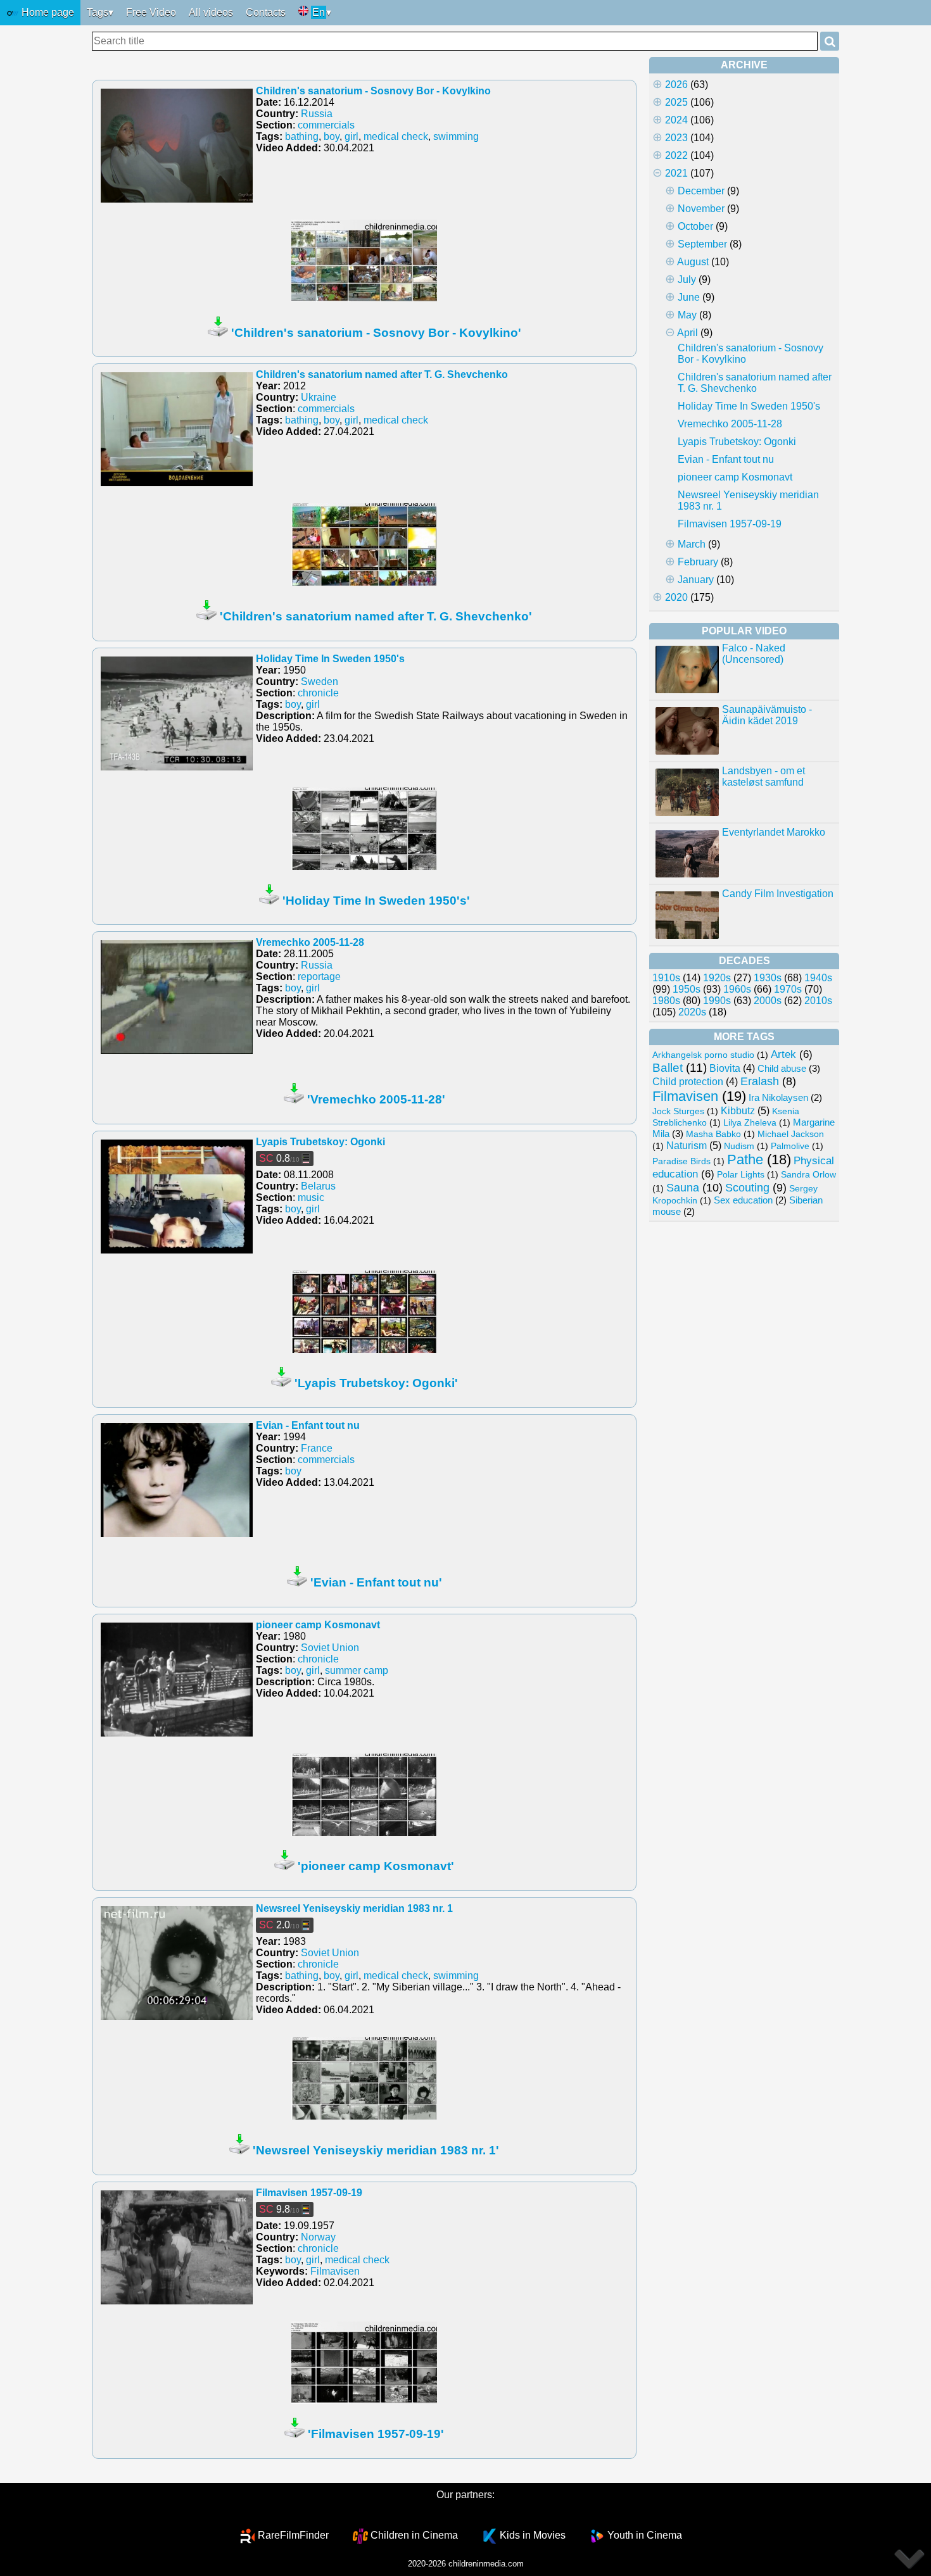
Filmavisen (335, 2271)
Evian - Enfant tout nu (308, 1425)
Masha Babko (713, 1134)
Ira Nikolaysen (778, 1098)
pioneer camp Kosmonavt (318, 1625)
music (311, 1197)
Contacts (266, 12)
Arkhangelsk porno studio (703, 1055)
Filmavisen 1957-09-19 (309, 2193)
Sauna (683, 1187)
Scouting (747, 1188)
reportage (319, 977)
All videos (211, 12)
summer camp (357, 1670)
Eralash (760, 1081)
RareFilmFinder (293, 2535)
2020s (692, 1012)
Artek (783, 1054)
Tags (98, 12)
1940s (818, 978)
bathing (302, 136)
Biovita (725, 1068)
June (689, 297)
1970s (788, 989)
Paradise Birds (681, 1161)
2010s (818, 1001)
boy (332, 136)
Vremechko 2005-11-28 (310, 942)
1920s (717, 978)
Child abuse (782, 1068)
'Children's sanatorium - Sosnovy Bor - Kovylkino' (376, 333)
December (701, 191)
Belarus (318, 1186)
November (701, 209)
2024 (676, 120)
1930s (768, 978)
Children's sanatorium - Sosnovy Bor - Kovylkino (373, 91)
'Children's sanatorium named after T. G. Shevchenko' (376, 616)
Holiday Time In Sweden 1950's (330, 659)
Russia (317, 114)
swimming (456, 136)
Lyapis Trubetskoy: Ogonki (320, 1142)
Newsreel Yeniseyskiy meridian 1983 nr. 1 (354, 1908)
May (687, 315)
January (696, 580)
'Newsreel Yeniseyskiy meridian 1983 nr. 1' (376, 2150)
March (692, 544)
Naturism (687, 1145)
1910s (666, 978)
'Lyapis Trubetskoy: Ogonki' (376, 1383)
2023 (676, 138)
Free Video (151, 12)
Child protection (688, 1082)
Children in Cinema (414, 2535)
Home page (47, 12)
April (687, 333)
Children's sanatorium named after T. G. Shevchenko (382, 374)
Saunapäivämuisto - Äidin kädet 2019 (767, 715)
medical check (396, 136)
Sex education (743, 1200)
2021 (676, 173)
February (698, 562)
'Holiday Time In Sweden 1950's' (376, 901)
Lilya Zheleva (750, 1122)
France (317, 1448)
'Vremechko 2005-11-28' (376, 1099)
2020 (676, 597)
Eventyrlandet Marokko (774, 832)
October (695, 226)
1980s (666, 1001)
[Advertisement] (744, 1418)
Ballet (668, 1068)
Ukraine (319, 397)
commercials (326, 125)
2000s (768, 1001)
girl (351, 136)
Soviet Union (330, 1648)
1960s (737, 989)
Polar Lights (741, 1174)
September (702, 244)
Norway (318, 2237)
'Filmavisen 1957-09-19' (376, 2434)
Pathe (745, 1159)
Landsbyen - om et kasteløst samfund (763, 776)
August (693, 262)
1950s (687, 989)
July (687, 280)
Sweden (320, 682)
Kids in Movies (533, 2535)
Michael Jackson (791, 1134)
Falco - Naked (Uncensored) (754, 654)
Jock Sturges (678, 1111)
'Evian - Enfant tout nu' (376, 1582)
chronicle (318, 693)
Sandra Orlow (808, 1174)
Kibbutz (738, 1110)
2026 (676, 85)
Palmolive (790, 1146)
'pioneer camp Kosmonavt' (376, 1866)
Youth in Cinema (645, 2535)
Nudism (739, 1146)
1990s (717, 1001)
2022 (676, 155)
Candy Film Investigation (778, 894)
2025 (676, 102)
